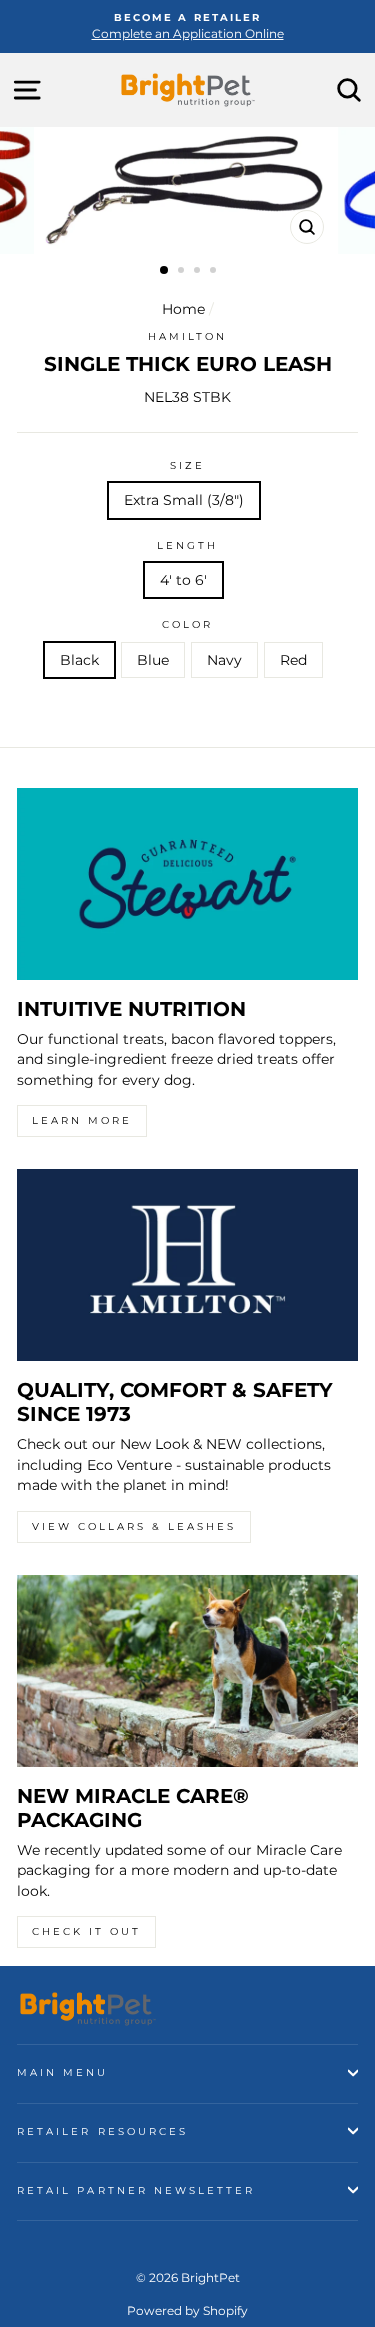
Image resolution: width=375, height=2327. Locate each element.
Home (183, 309)
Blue (153, 660)
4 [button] (215, 272)
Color (187, 624)
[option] (187, 26)
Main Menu (63, 2072)
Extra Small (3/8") (184, 500)
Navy (224, 660)
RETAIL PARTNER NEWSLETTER (136, 2190)
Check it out (86, 1931)
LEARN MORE (82, 1120)
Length (187, 545)
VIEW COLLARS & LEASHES (134, 1526)
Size (187, 465)
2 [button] (183, 272)
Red (293, 660)
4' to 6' (183, 580)
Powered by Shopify (187, 2310)
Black (79, 660)
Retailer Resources (102, 2131)
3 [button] (199, 272)
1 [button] (165, 271)
